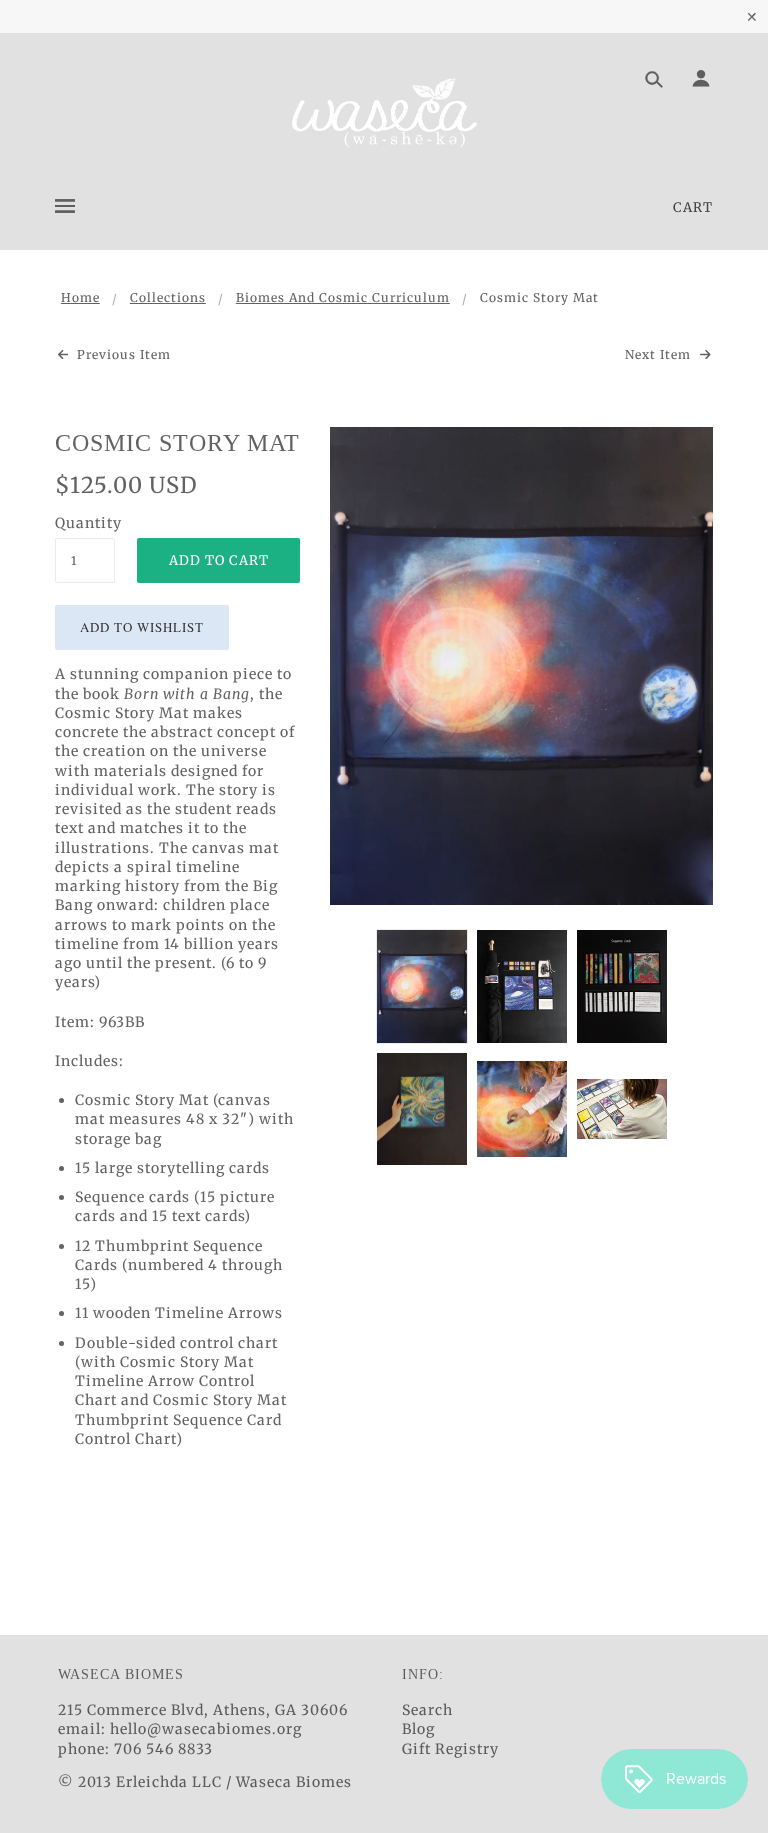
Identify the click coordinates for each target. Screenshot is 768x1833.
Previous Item (122, 354)
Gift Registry (450, 1749)
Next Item (660, 354)
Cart (693, 207)
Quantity (85, 523)
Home (80, 297)
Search (427, 1710)
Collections (168, 297)
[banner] (384, 113)
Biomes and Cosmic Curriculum (343, 297)
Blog (418, 1729)
